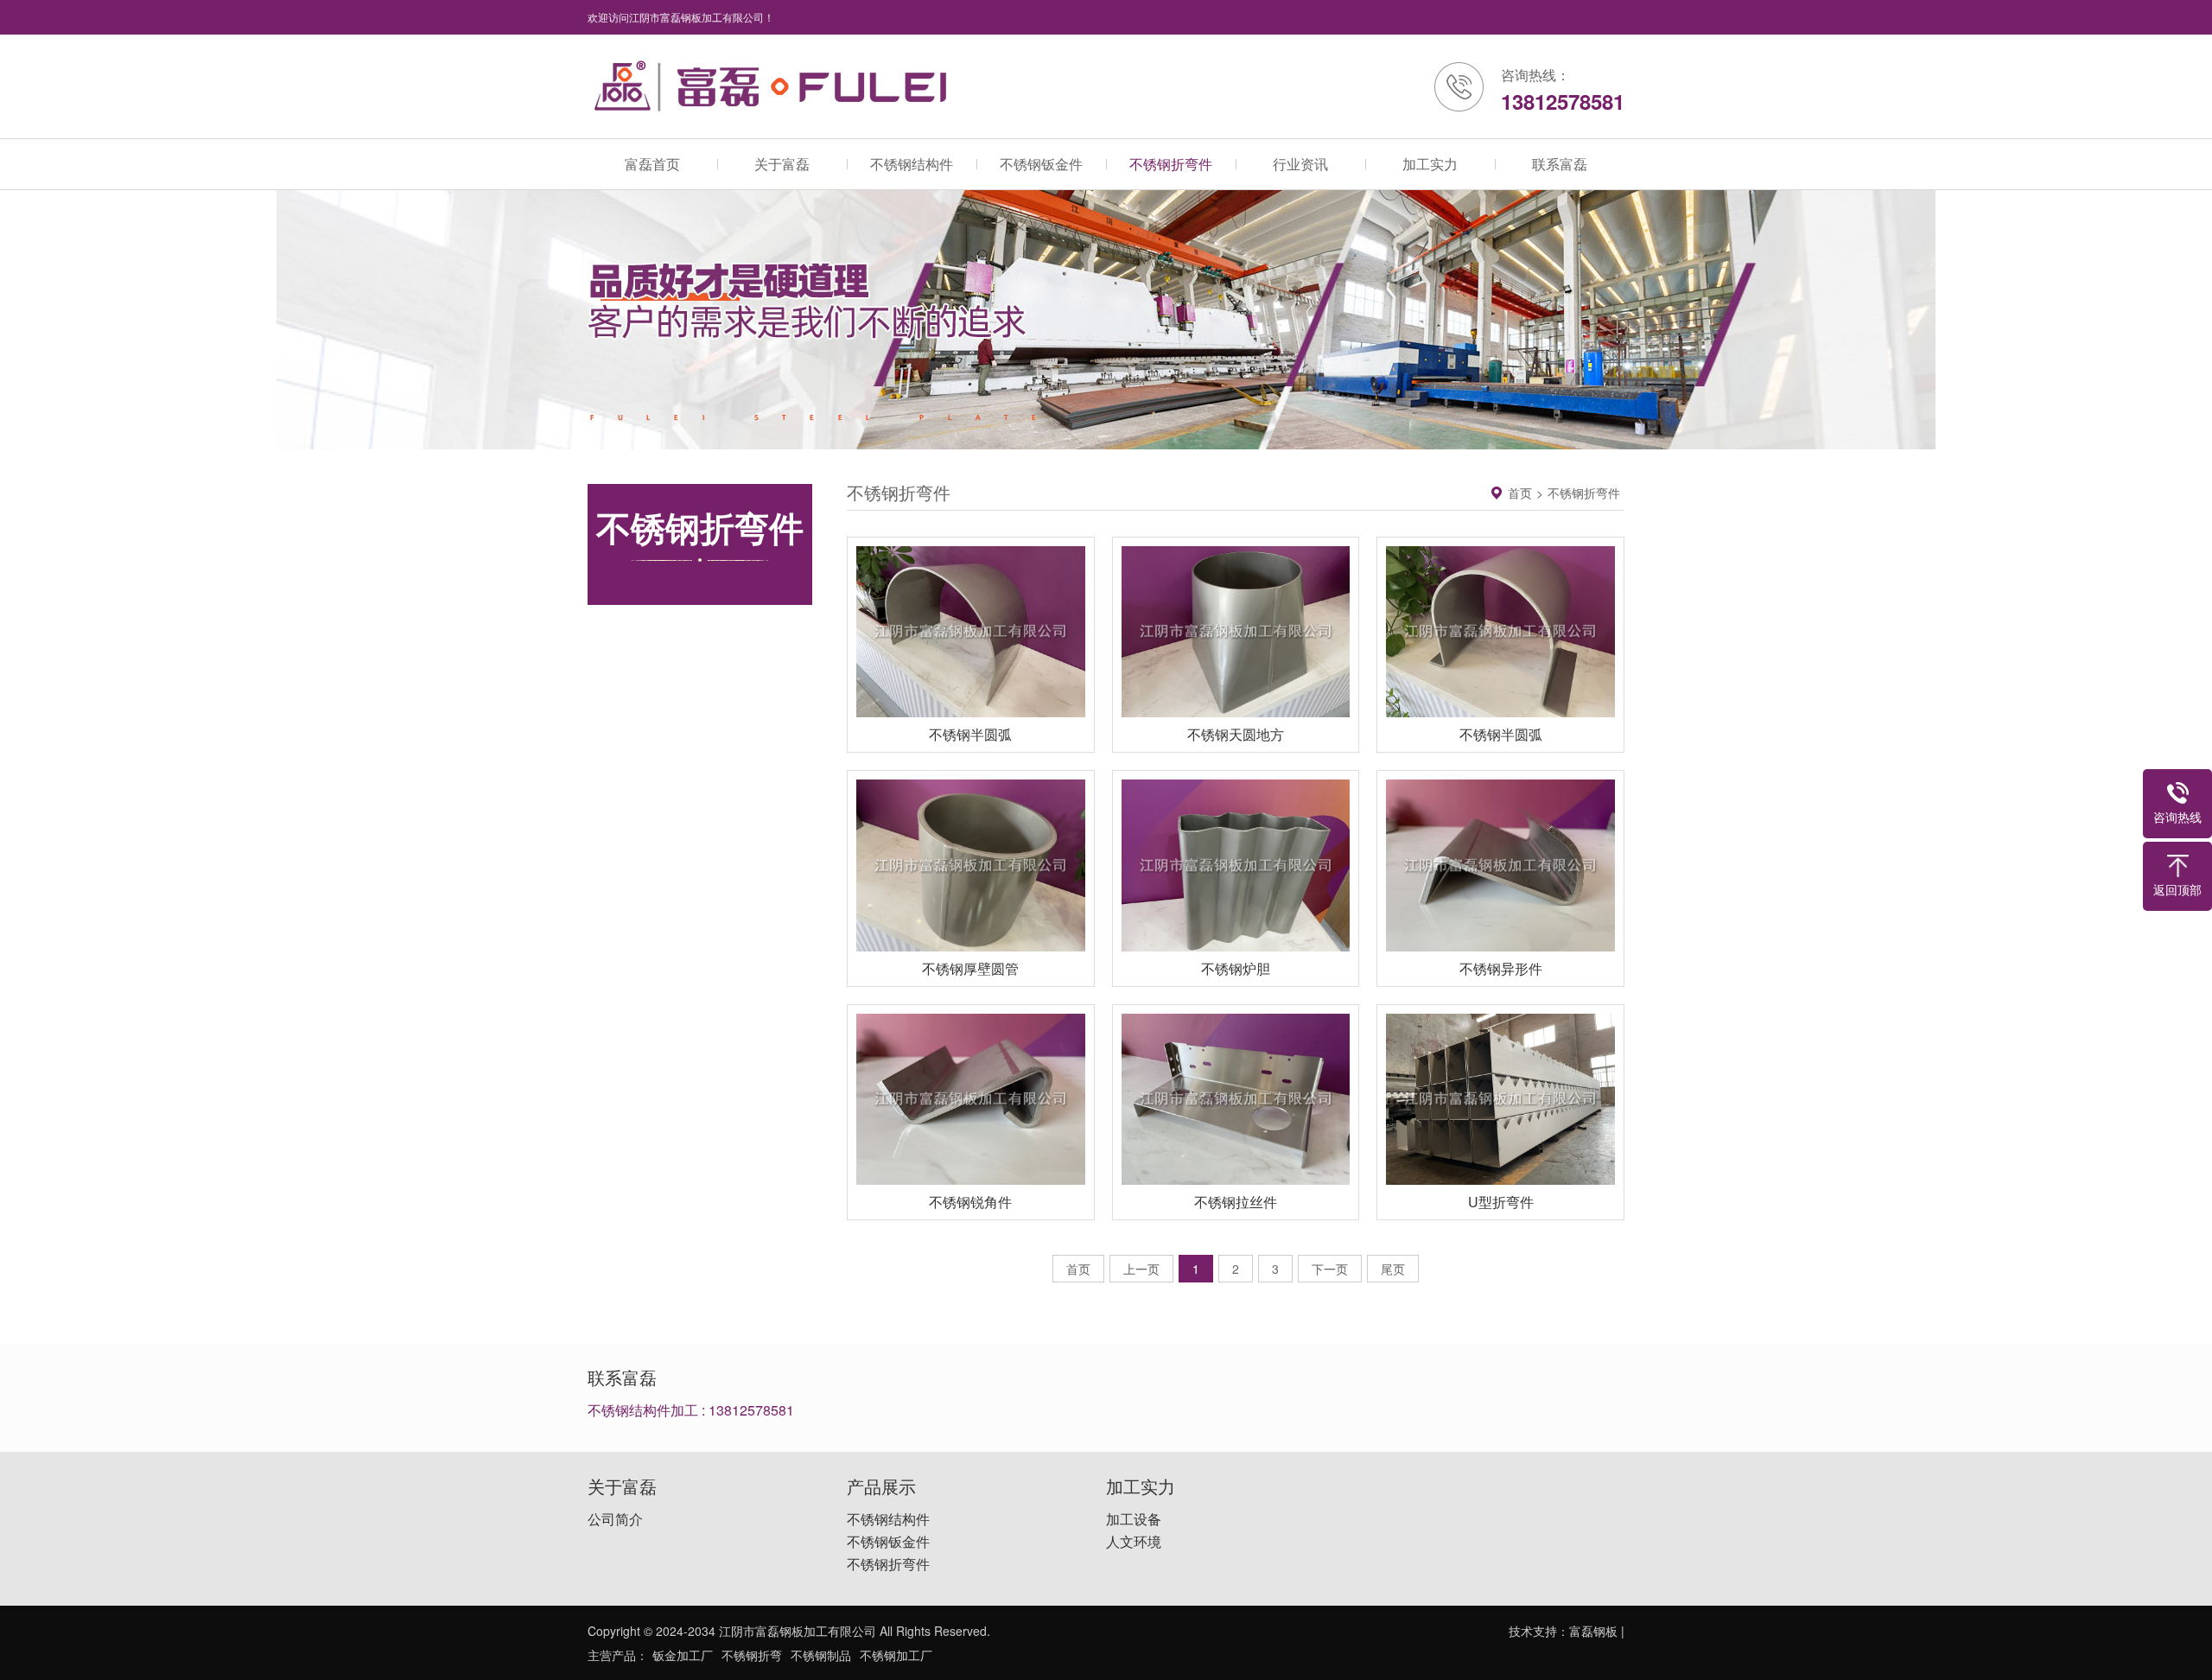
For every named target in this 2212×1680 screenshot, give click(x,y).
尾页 (1393, 1269)
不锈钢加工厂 (896, 1655)
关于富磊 (782, 164)
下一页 (1330, 1269)
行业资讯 (1300, 164)
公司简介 (615, 1519)
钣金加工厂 (683, 1655)
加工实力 (1430, 164)
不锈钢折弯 (752, 1655)
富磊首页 (652, 164)
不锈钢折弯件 (1171, 164)
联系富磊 (1560, 164)
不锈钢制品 (821, 1655)
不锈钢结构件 (912, 164)
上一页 (1141, 1269)
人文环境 (1134, 1542)
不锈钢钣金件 (1041, 164)
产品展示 (881, 1486)
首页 (1520, 493)
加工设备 (1134, 1519)
